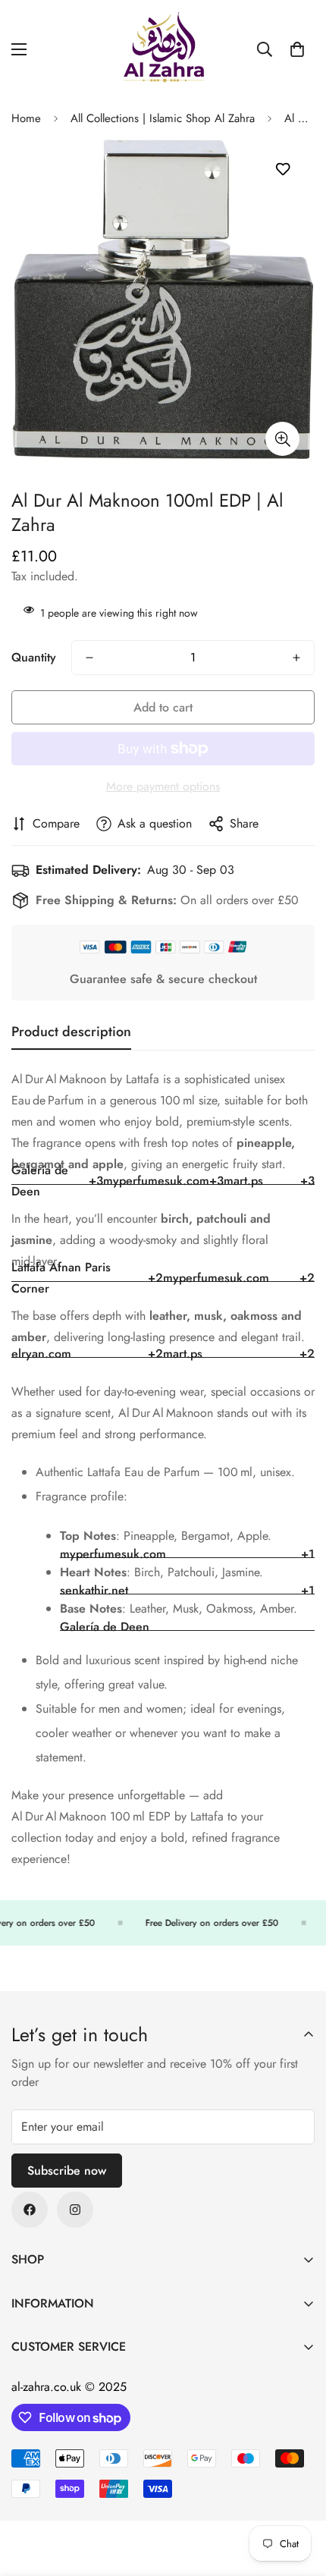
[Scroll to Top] (299, 2496)
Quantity (34, 657)
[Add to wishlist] (282, 170)
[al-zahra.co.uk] (163, 49)
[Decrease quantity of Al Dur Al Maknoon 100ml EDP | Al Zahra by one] (89, 658)
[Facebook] (30, 2210)
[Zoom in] (282, 439)
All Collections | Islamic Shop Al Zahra (163, 118)
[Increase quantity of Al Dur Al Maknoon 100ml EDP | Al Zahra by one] (296, 658)
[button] (297, 49)
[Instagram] (75, 2210)
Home (26, 118)
